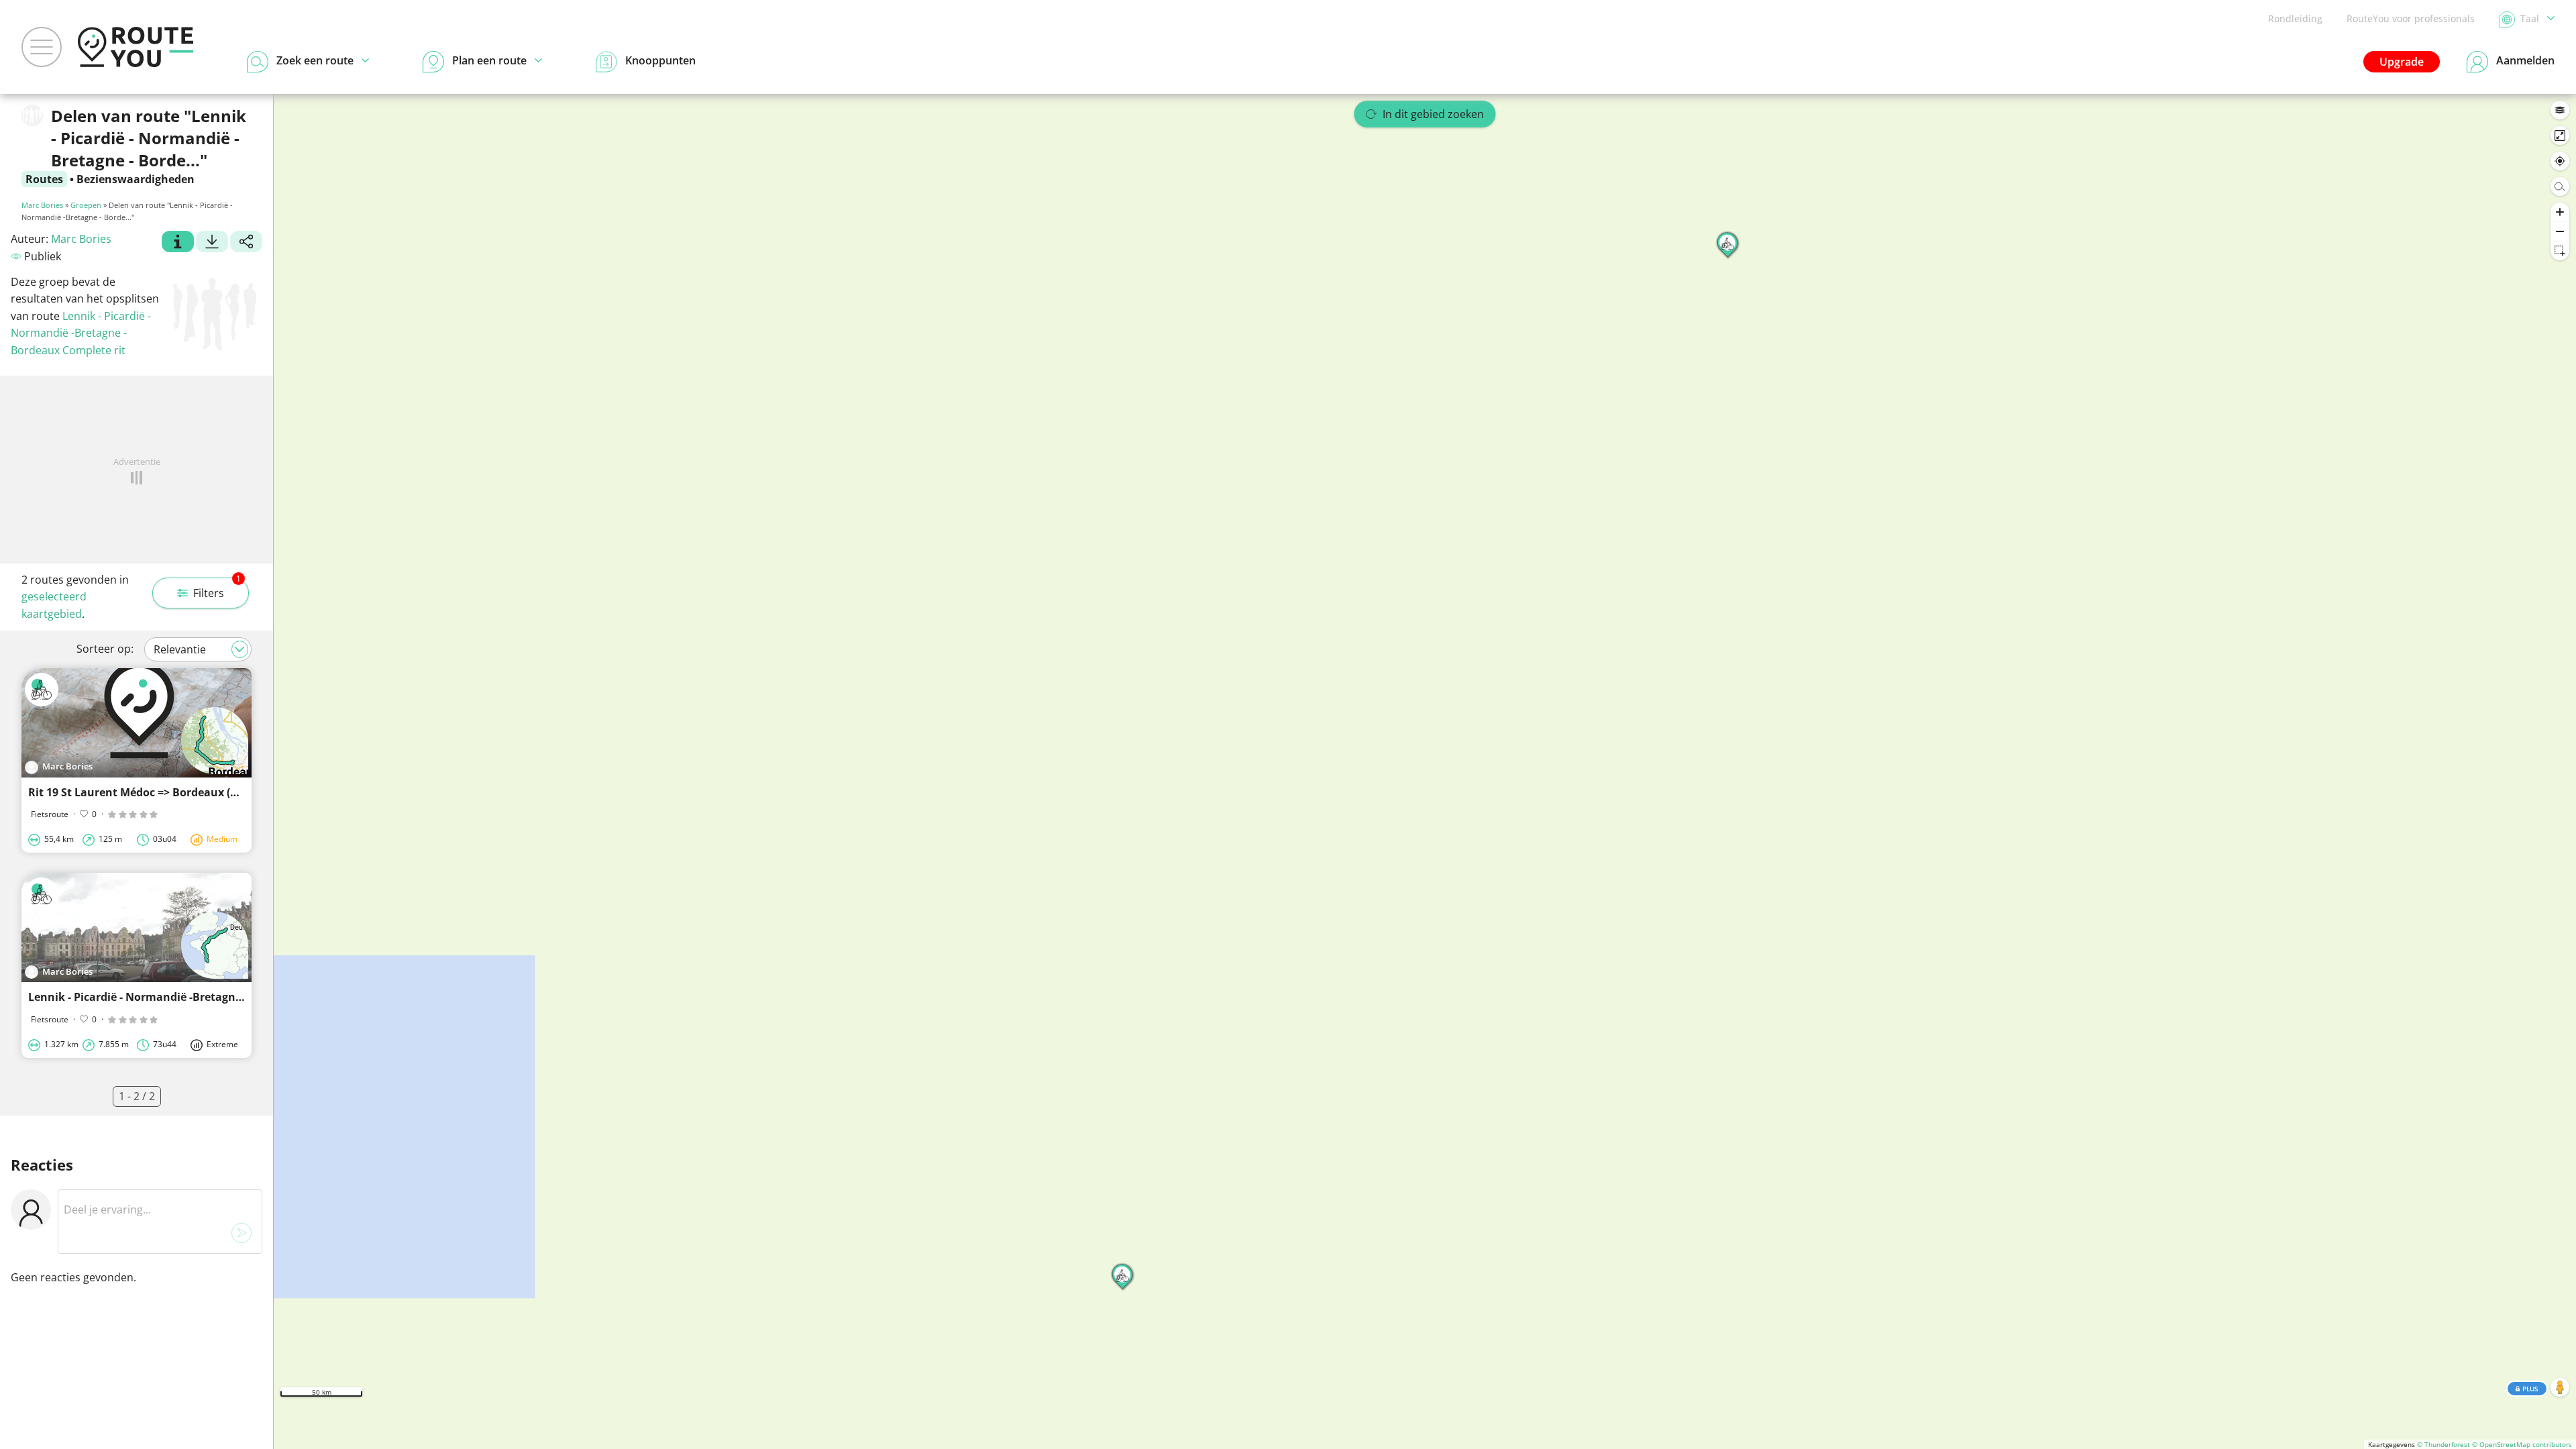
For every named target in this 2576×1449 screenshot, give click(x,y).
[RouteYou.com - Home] (136, 47)
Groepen (86, 205)
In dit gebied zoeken (1433, 114)
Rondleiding (2295, 18)
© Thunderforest (2444, 1444)
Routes (44, 179)
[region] (1425, 771)
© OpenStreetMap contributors (2522, 1444)
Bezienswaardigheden (136, 179)
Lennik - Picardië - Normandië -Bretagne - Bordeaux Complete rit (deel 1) (220, 997)
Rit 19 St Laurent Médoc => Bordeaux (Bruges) (149, 792)
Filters (217, 589)
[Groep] (178, 244)
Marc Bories (42, 205)
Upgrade (2402, 62)
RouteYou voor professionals (2411, 18)
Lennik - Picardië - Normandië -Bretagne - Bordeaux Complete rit (81, 333)
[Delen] (246, 244)
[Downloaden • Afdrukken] (212, 244)
